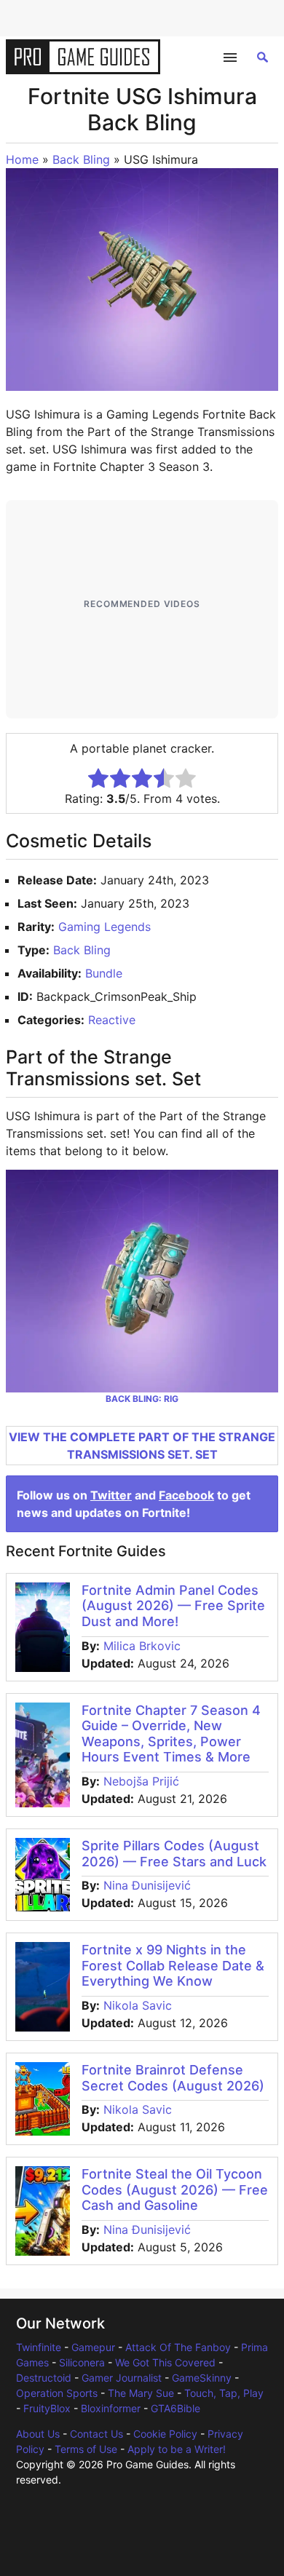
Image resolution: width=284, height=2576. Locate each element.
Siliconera (82, 2362)
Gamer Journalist (122, 2378)
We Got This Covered (165, 2362)
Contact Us (96, 2434)
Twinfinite (39, 2347)
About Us (38, 2434)
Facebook (186, 1495)
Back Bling (81, 159)
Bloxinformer (111, 2408)
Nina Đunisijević (147, 1885)
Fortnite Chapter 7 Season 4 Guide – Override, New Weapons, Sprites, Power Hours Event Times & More (171, 1734)
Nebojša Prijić (141, 1781)
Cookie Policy (165, 2434)
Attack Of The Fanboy (178, 2347)
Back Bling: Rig (142, 1399)
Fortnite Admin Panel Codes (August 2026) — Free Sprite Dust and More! (173, 1606)
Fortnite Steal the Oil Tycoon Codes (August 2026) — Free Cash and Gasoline (175, 2189)
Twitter (111, 1495)
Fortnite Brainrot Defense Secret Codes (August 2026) (173, 2078)
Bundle (104, 973)
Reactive (112, 1020)
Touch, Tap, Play (224, 2393)
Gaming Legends (104, 927)
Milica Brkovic (142, 1646)
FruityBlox (47, 2408)
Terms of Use (86, 2449)
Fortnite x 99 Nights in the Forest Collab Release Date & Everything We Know (173, 1965)
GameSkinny (202, 2378)
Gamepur (93, 2347)
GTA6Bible (175, 2408)
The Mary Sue (141, 2393)
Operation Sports (57, 2393)
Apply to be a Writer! (177, 2449)
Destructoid (44, 2378)
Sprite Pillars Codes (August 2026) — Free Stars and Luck (174, 1854)
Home (22, 159)
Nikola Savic (138, 2005)
